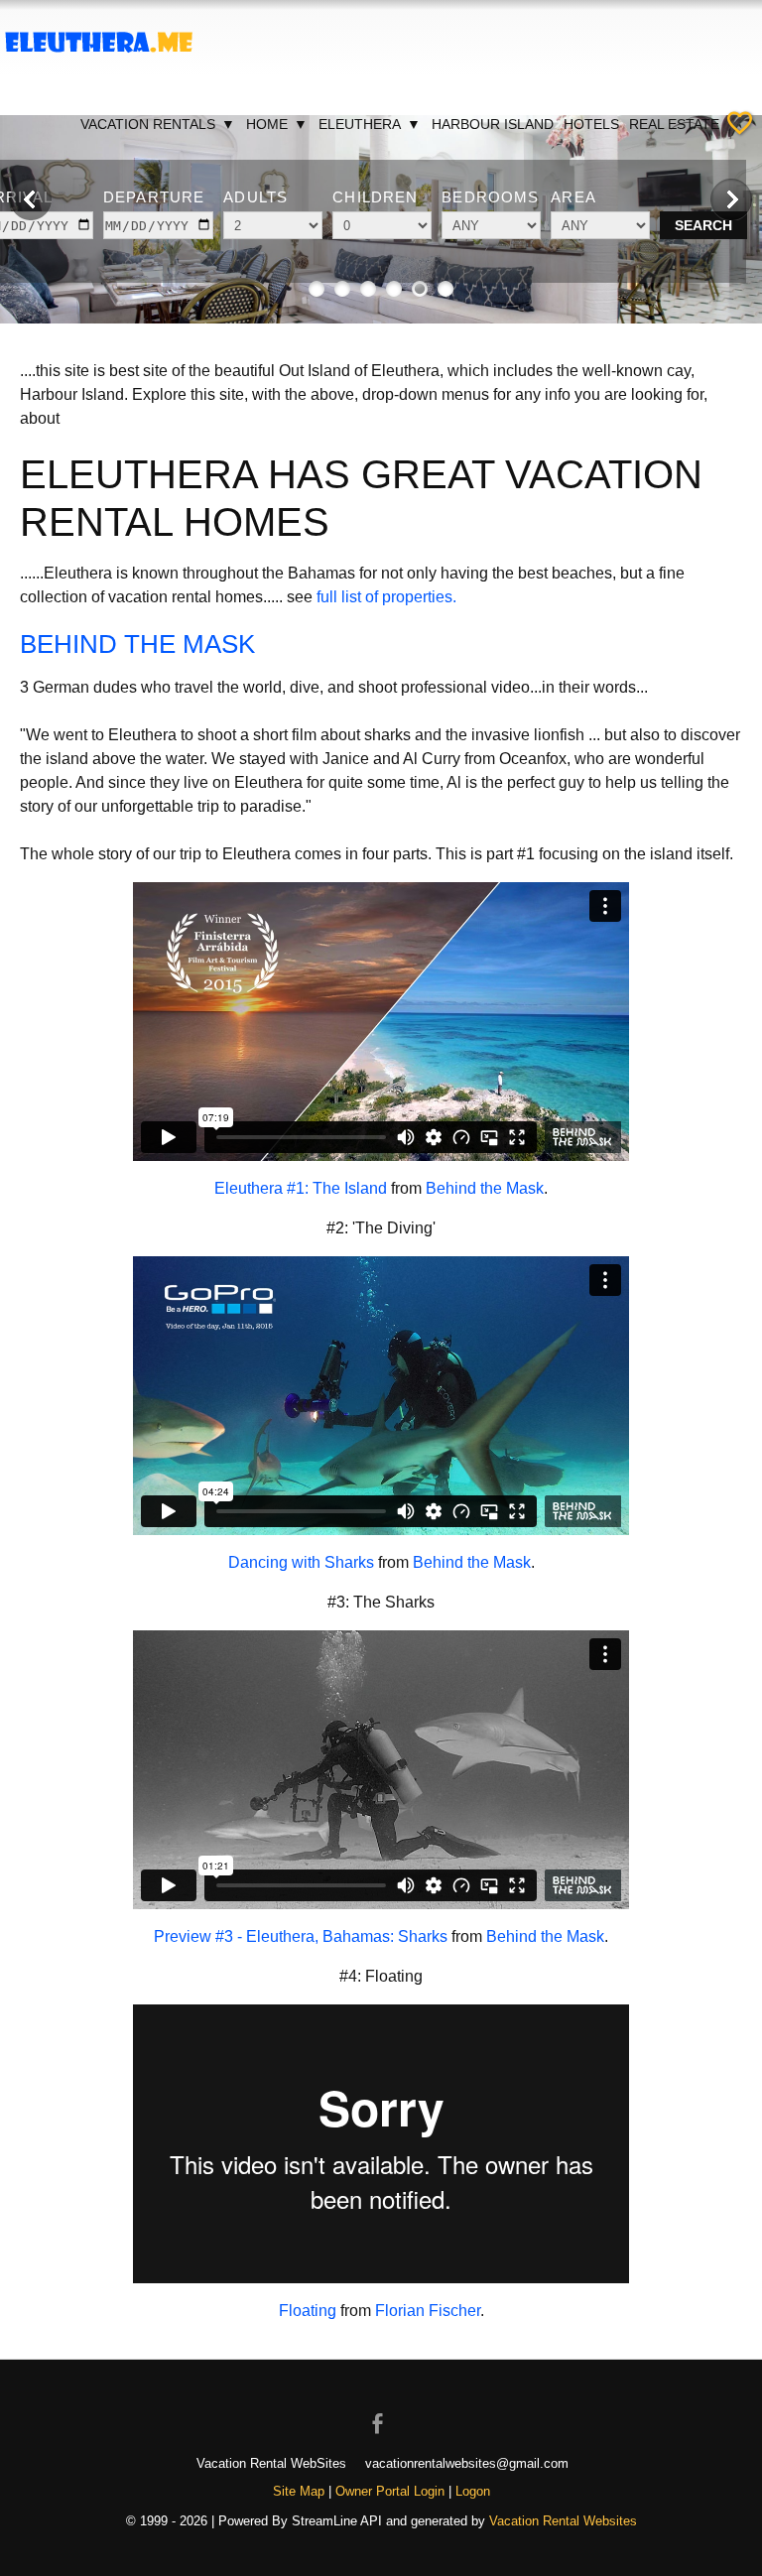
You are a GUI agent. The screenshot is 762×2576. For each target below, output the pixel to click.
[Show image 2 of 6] (342, 289)
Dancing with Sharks (301, 1562)
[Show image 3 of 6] (368, 289)
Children (375, 197)
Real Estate (674, 124)
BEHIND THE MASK (137, 644)
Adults (255, 197)
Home (277, 124)
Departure (154, 197)
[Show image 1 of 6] (317, 289)
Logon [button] (473, 2491)
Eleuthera (370, 124)
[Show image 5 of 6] (420, 289)
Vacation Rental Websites (563, 2521)
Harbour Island (493, 124)
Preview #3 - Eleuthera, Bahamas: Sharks (301, 1936)
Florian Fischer (428, 2311)
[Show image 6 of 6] (445, 289)
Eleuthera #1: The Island (301, 1188)
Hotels (591, 124)
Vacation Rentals (158, 124)
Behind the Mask (485, 1188)
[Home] (99, 69)
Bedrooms (490, 197)
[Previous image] (31, 199)
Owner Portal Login (390, 2491)
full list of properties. (386, 597)
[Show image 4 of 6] (394, 289)
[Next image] (731, 199)
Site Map (299, 2491)
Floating (308, 2311)
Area (573, 197)
